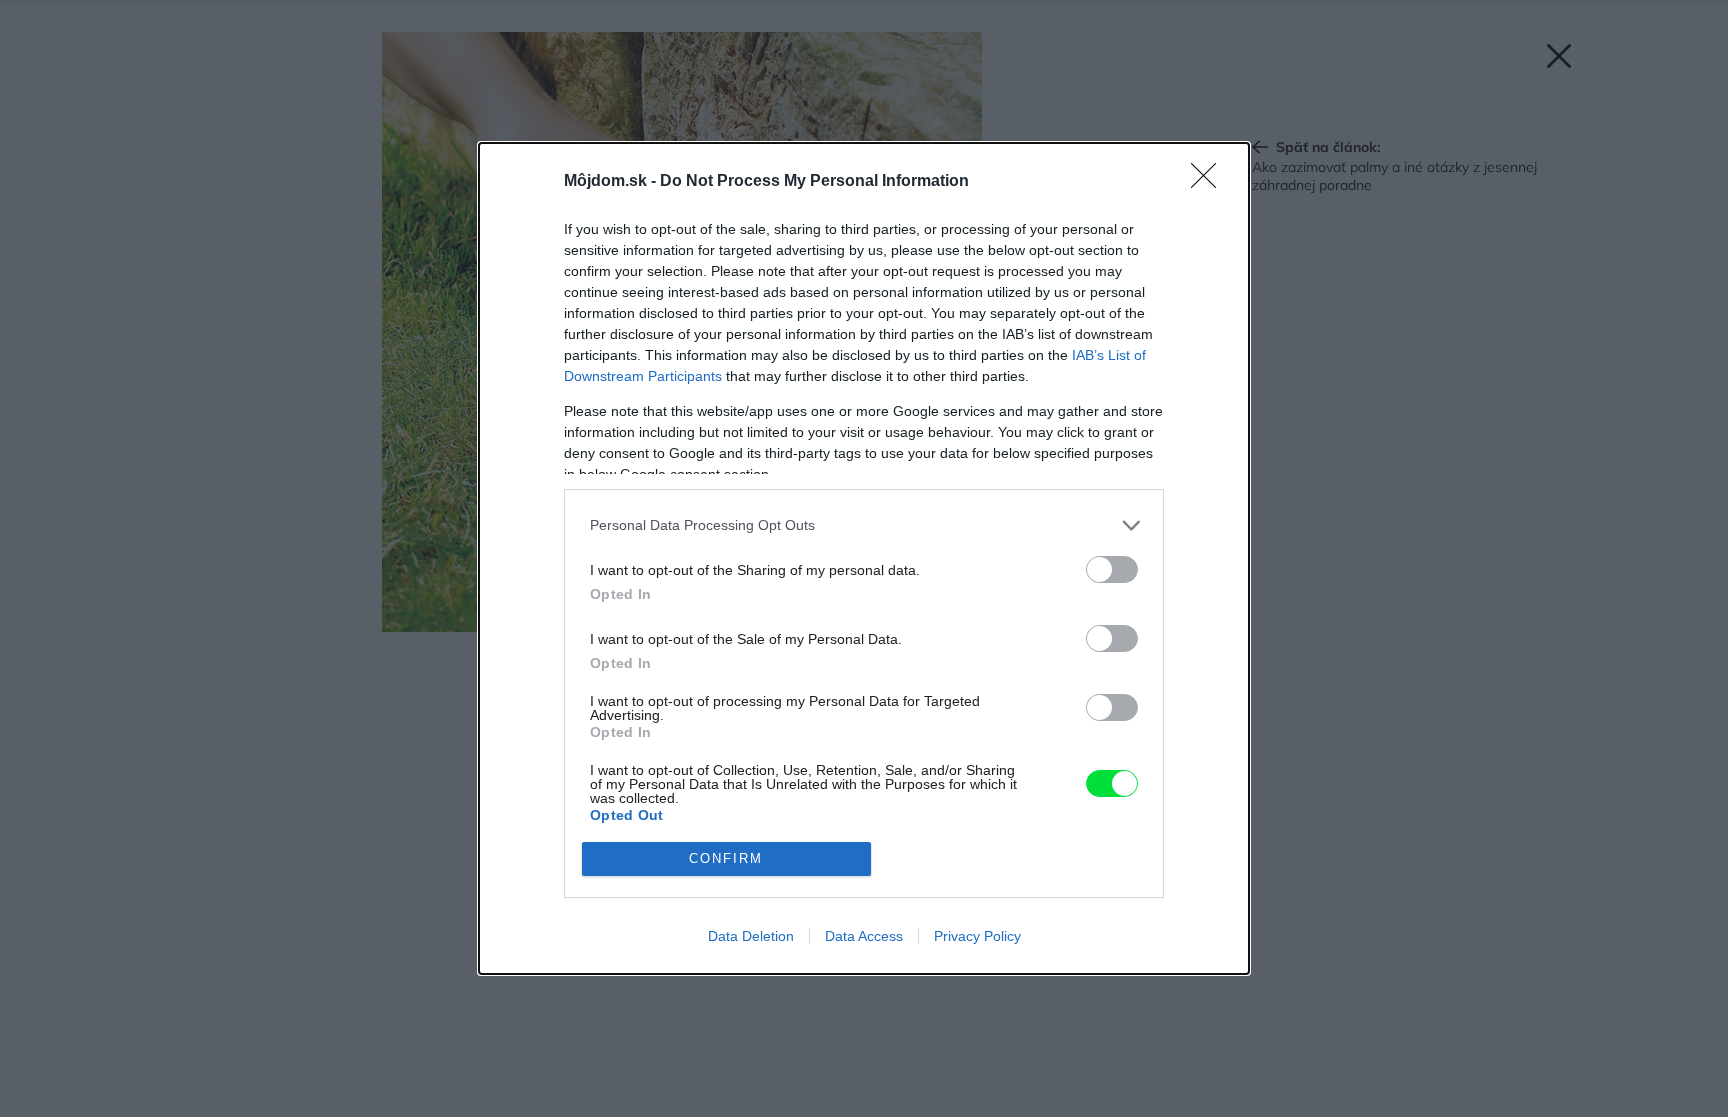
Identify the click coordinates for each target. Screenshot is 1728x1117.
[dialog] (864, 558)
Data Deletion (751, 936)
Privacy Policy (977, 936)
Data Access (864, 936)
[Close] (1210, 182)
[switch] (1112, 569)
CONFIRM (726, 858)
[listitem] (864, 525)
